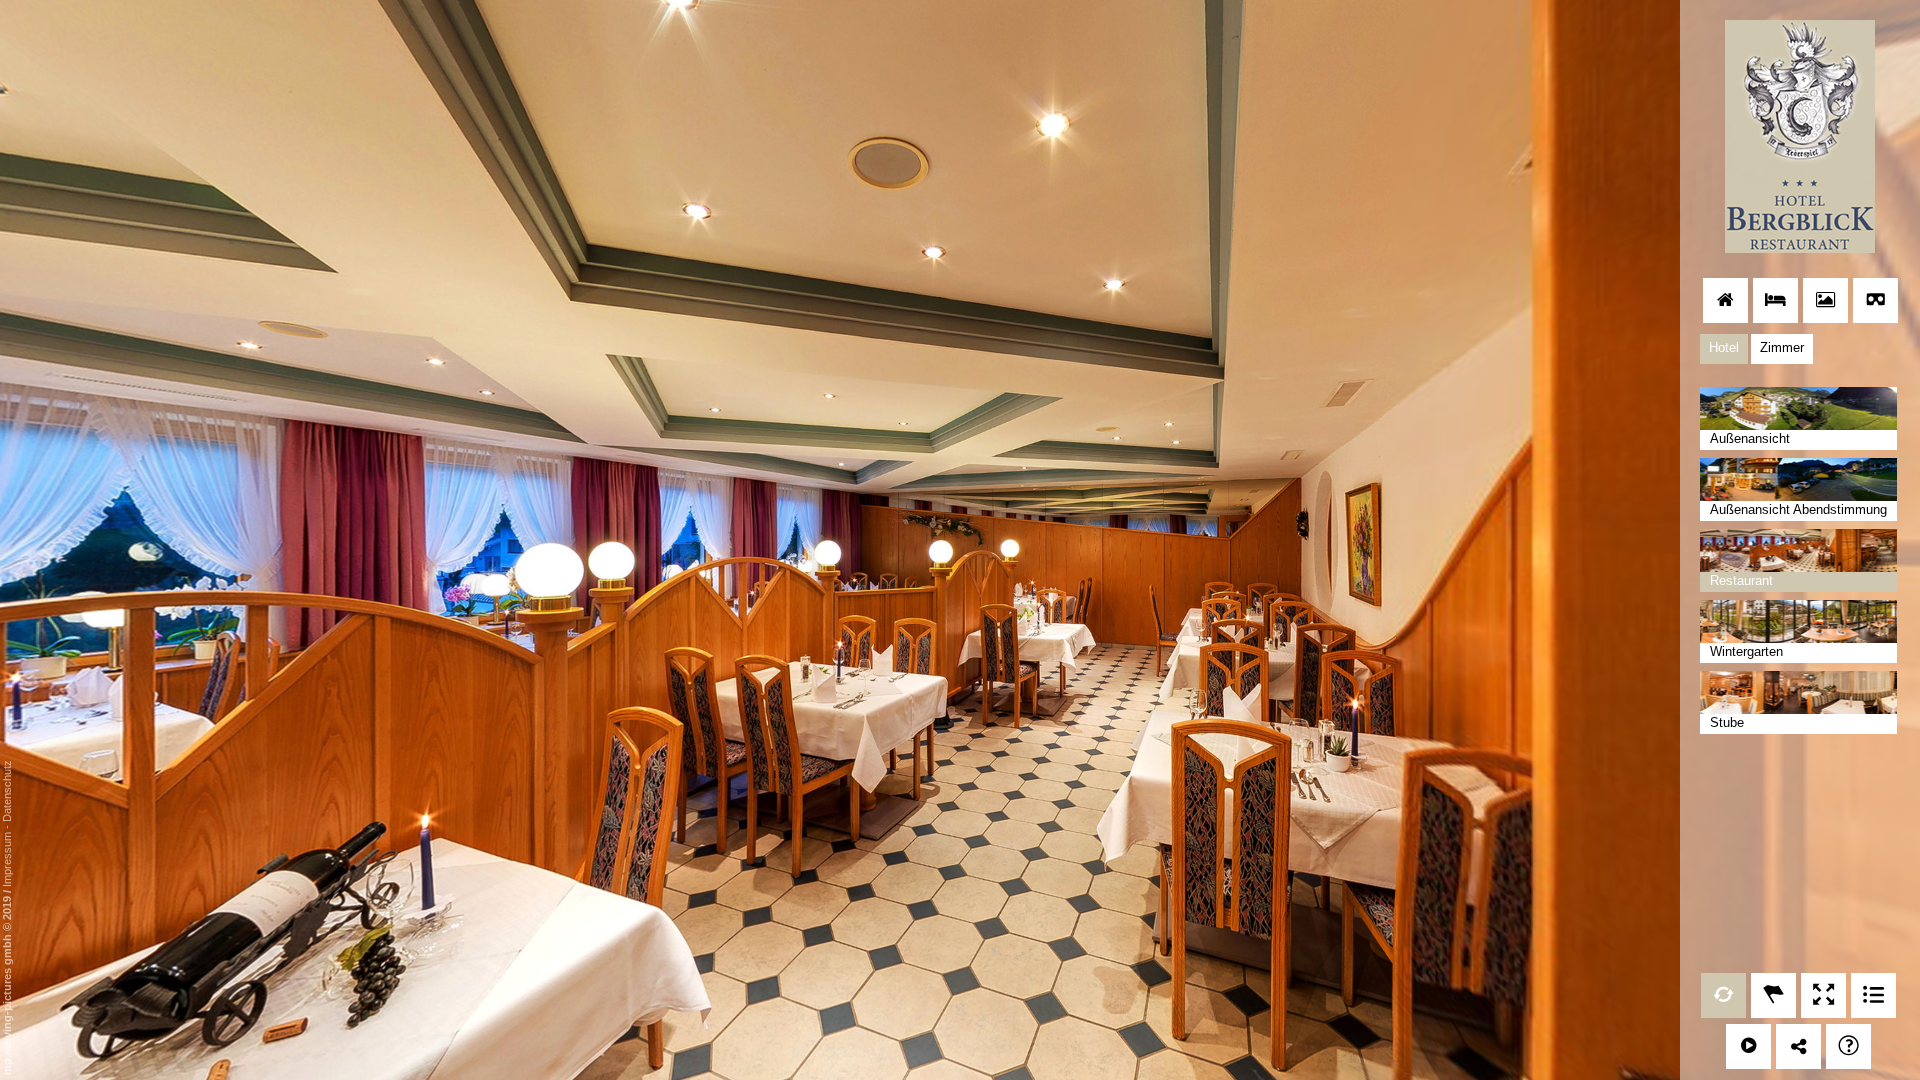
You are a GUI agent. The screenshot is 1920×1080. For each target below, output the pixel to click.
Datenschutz (7, 791)
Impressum (7, 859)
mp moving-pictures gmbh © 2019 (7, 984)
